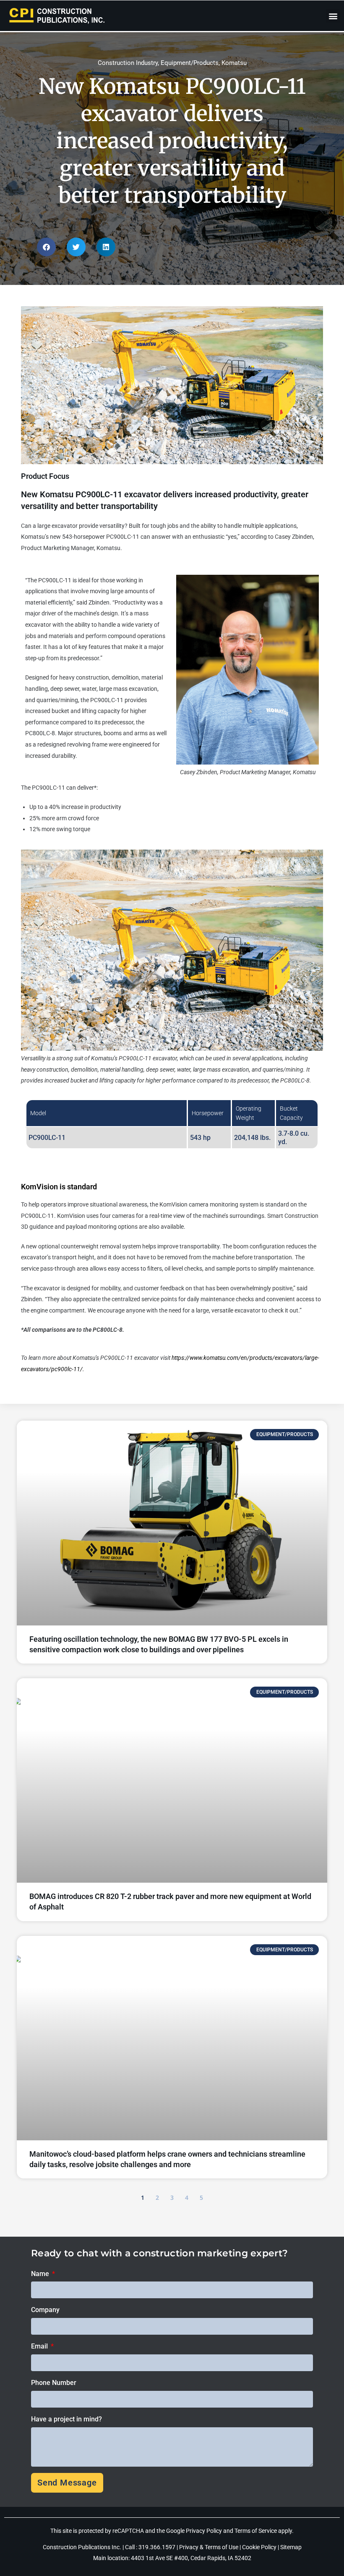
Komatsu (234, 63)
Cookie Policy (259, 2547)
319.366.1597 (158, 2547)
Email (40, 2346)
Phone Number (54, 2383)
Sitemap (291, 2547)
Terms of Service (256, 2531)
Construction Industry (128, 63)
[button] (333, 16)
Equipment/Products (190, 63)
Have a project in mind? (66, 2419)
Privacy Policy (204, 2531)
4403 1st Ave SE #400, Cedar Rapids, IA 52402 (191, 2558)
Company (45, 2310)
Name (41, 2274)
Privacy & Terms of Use (209, 2547)
